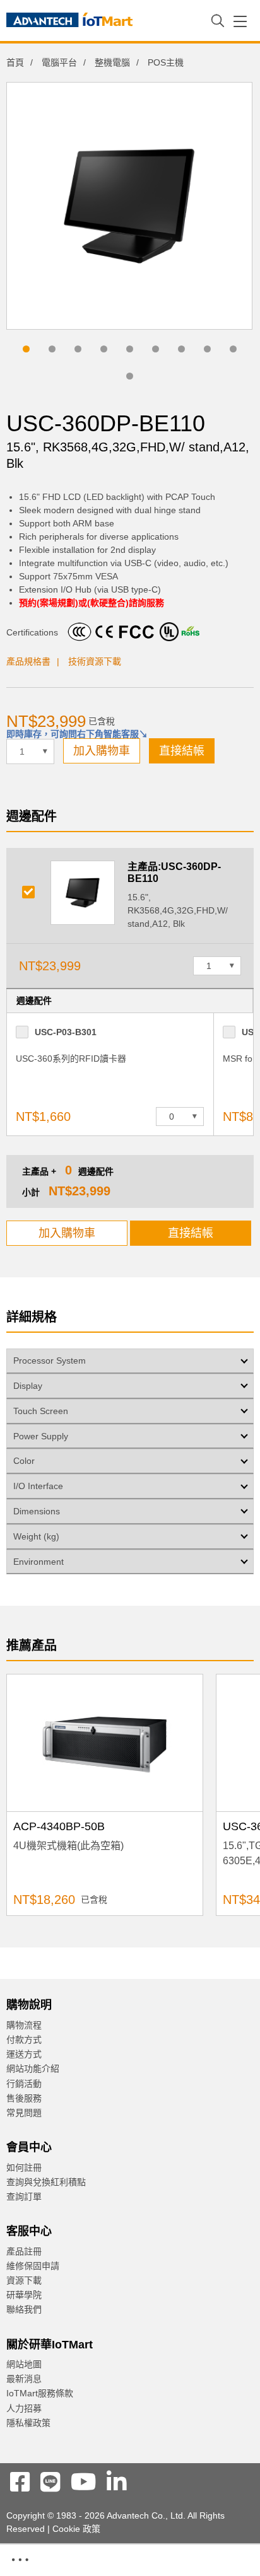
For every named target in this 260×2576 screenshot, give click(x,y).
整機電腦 (112, 62)
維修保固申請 (33, 2266)
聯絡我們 (24, 2309)
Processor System (50, 1361)
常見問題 (24, 2113)
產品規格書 (28, 661)
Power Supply (41, 1436)
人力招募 (24, 2408)
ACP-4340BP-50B (59, 1826)
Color (24, 1461)
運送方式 (24, 2054)
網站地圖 (24, 2364)
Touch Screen (41, 1411)
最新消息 (24, 2379)
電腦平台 (59, 62)
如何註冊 (24, 2167)
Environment (38, 1562)
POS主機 (166, 62)
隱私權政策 (28, 2423)
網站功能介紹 (33, 2068)
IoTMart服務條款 (40, 2393)
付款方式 (24, 2039)
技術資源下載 (95, 661)
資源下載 (24, 2280)
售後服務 (24, 2098)
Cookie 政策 (76, 2529)
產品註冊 (24, 2251)
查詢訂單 (24, 2196)
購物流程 (24, 2025)
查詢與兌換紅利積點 (46, 2182)
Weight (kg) (36, 1536)
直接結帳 (182, 751)
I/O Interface (38, 1486)
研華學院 (24, 2295)
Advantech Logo (69, 22)
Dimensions (37, 1511)
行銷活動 (24, 2084)
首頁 (15, 62)
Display (28, 1386)
